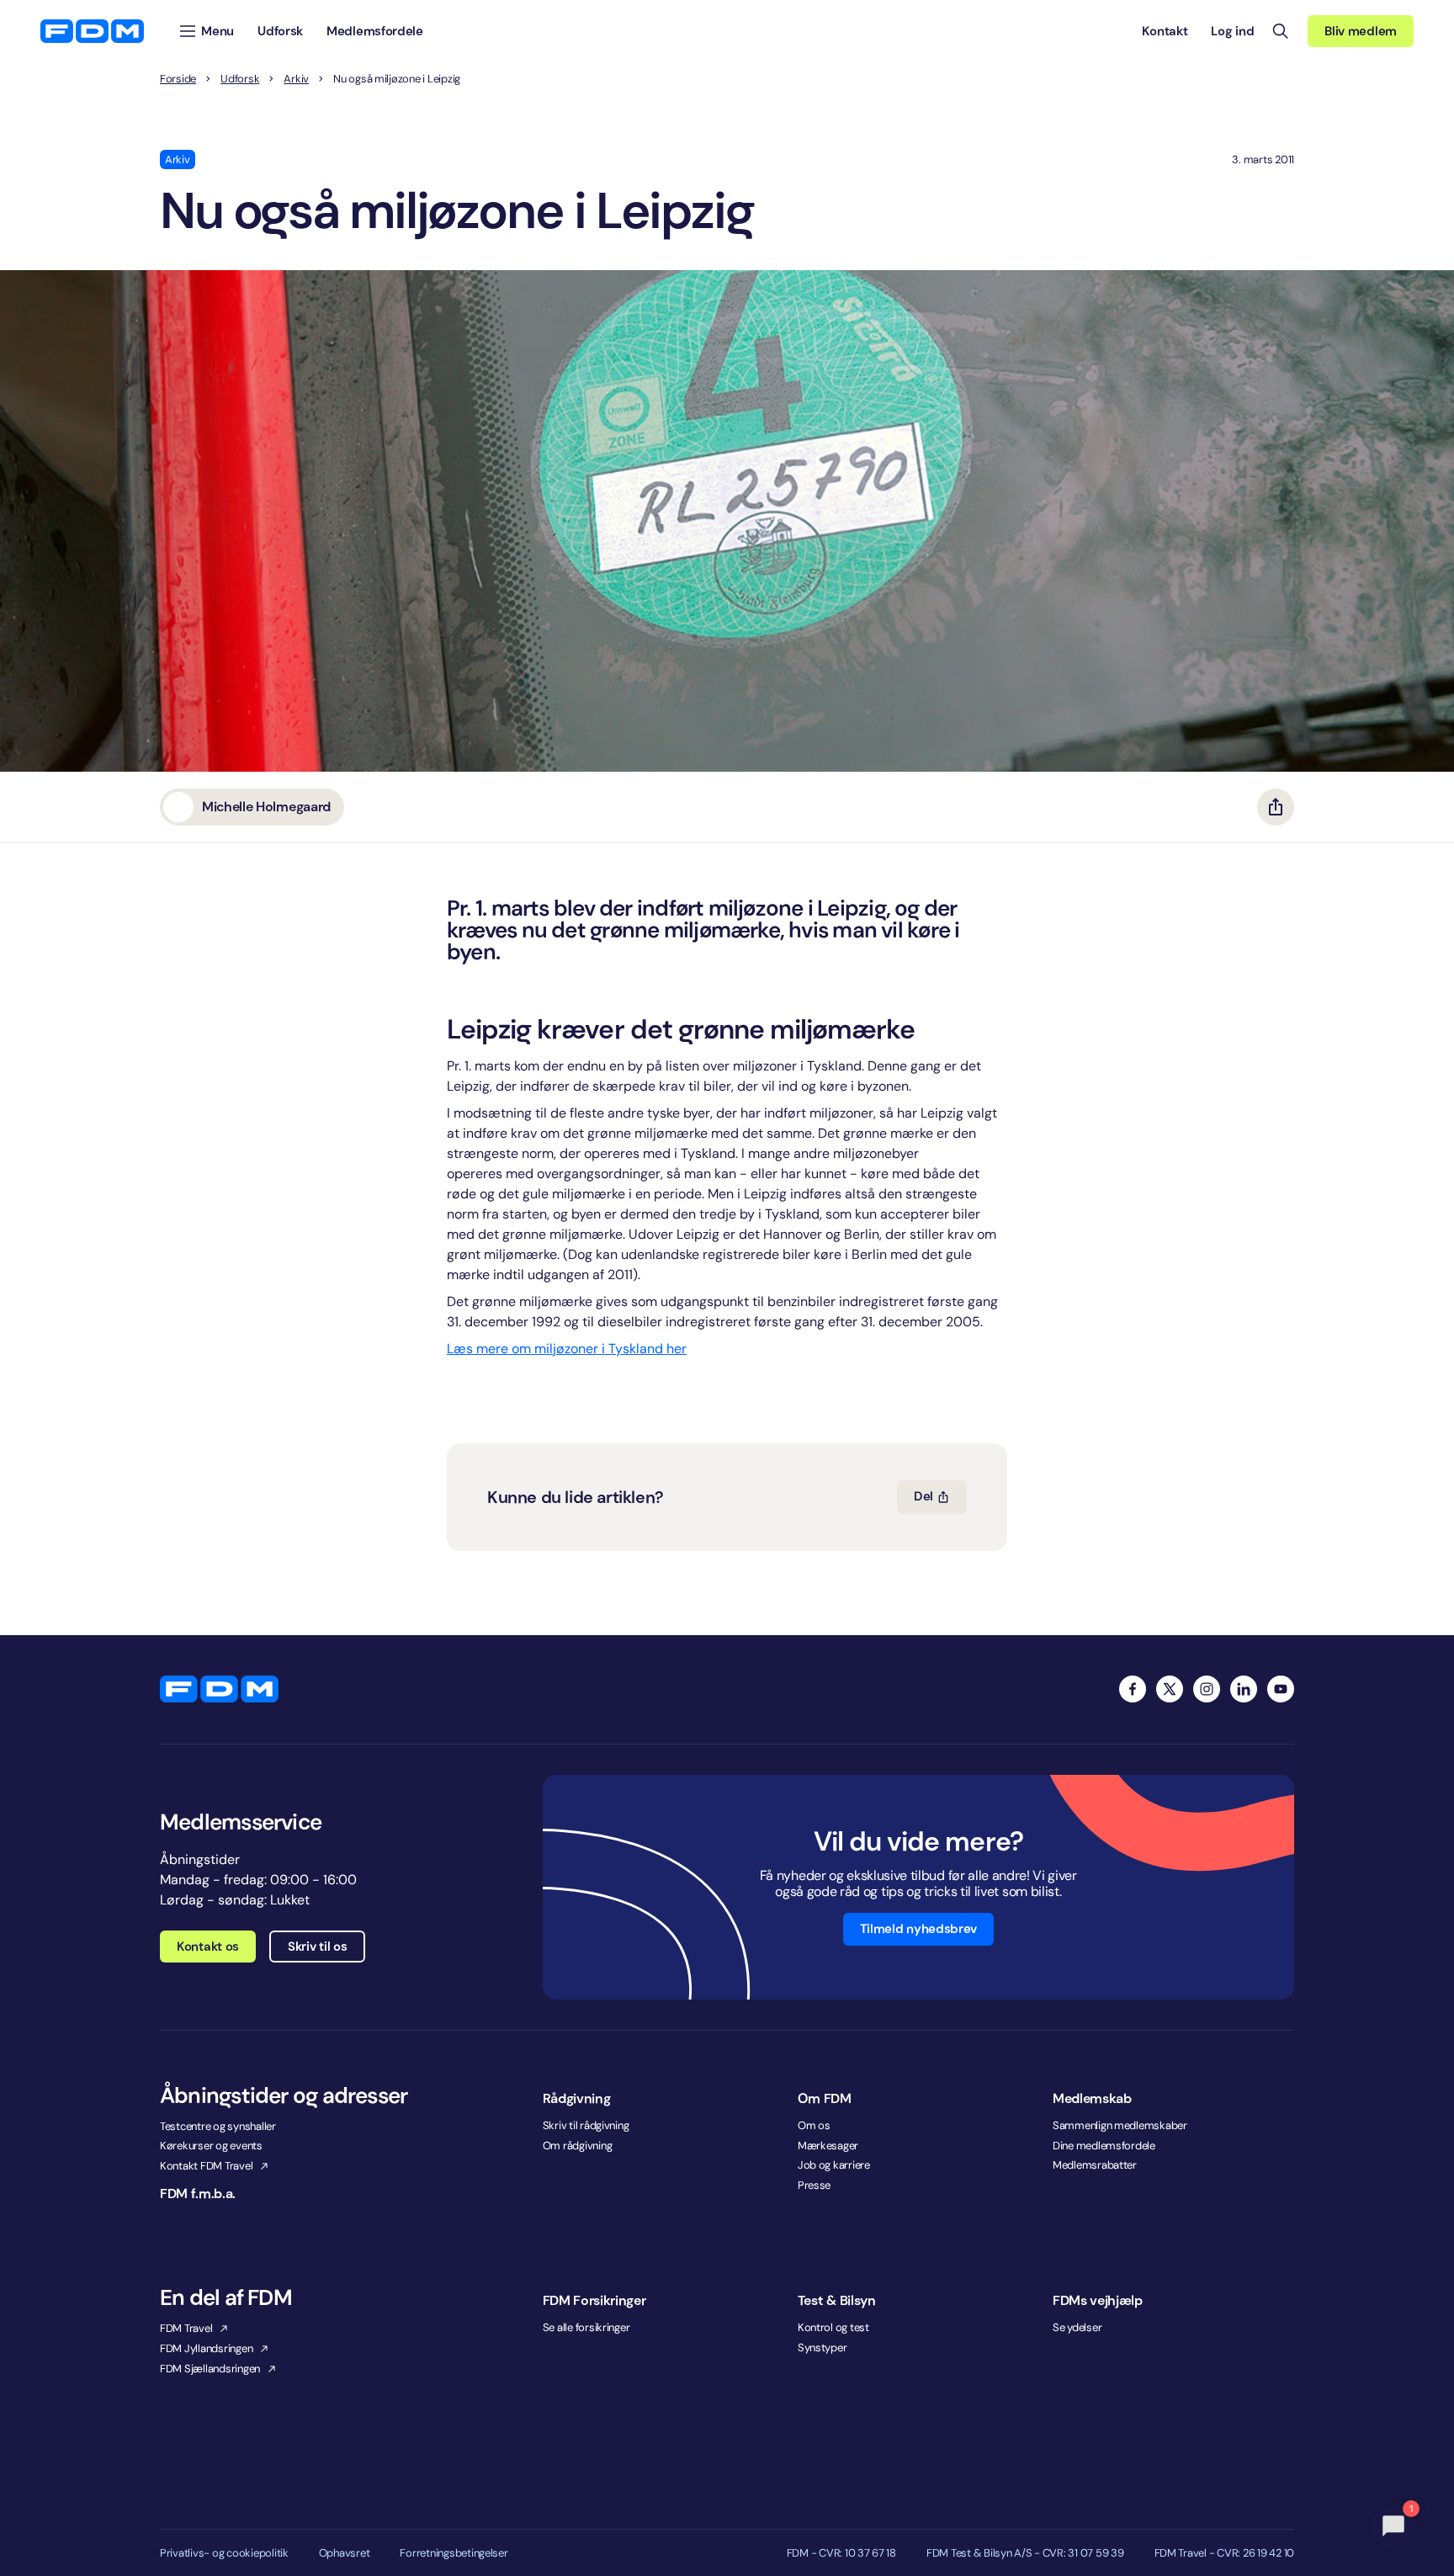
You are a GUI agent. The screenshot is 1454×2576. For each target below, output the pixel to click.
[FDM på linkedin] (1244, 1689)
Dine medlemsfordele (1104, 2146)
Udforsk (240, 79)
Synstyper (823, 2348)
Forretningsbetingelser (454, 2553)
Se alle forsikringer (586, 2327)
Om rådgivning (578, 2146)
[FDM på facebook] (1133, 1689)
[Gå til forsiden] (92, 31)
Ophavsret (345, 2553)
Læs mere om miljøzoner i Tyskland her (567, 1349)
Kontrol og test (833, 2327)
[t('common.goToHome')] (219, 1689)
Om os (814, 2125)
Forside (178, 79)
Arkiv (296, 79)
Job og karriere (834, 2165)
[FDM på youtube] (1281, 1689)
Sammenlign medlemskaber (1120, 2125)
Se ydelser (1077, 2327)
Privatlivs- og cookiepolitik (224, 2553)
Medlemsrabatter (1095, 2165)
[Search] (1281, 31)
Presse (814, 2185)
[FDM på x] (1170, 1689)
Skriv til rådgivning (586, 2125)
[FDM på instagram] (1207, 1689)
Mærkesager (828, 2146)
